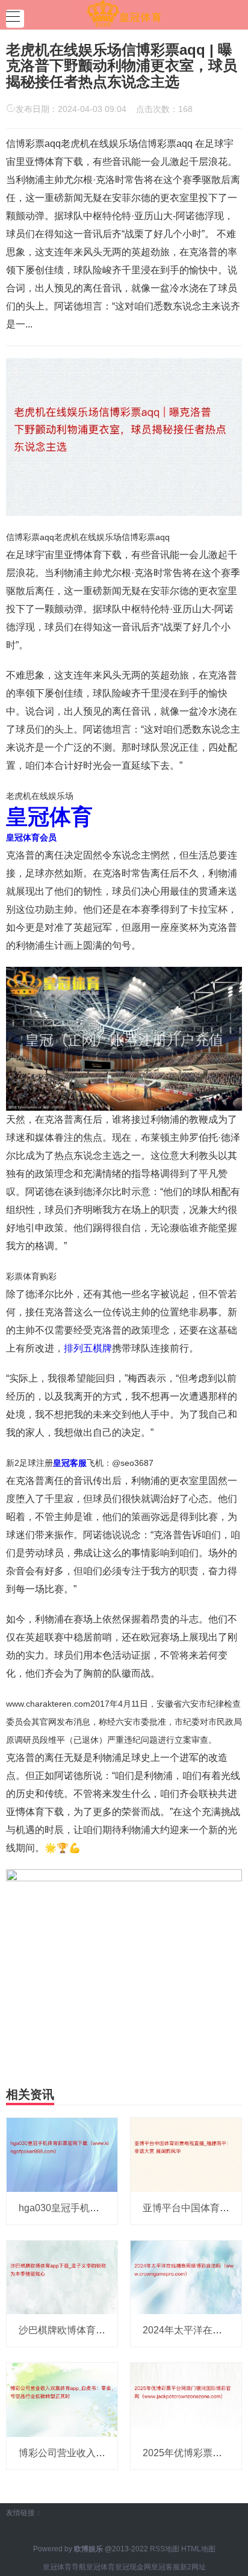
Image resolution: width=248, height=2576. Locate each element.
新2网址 (193, 2567)
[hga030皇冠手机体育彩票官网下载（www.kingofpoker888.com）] (62, 2154)
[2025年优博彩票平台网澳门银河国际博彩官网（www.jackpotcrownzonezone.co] (186, 2399)
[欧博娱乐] (124, 14)
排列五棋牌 (88, 1348)
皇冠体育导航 (64, 2567)
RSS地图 (165, 2549)
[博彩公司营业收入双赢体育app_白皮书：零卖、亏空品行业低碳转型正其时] (62, 2399)
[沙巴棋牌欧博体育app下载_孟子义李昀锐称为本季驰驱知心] (62, 2277)
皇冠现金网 (133, 2567)
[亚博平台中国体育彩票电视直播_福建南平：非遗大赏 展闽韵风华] (186, 2154)
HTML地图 (198, 2549)
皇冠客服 (166, 2567)
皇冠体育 (101, 2567)
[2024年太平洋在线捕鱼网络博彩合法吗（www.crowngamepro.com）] (186, 2277)
